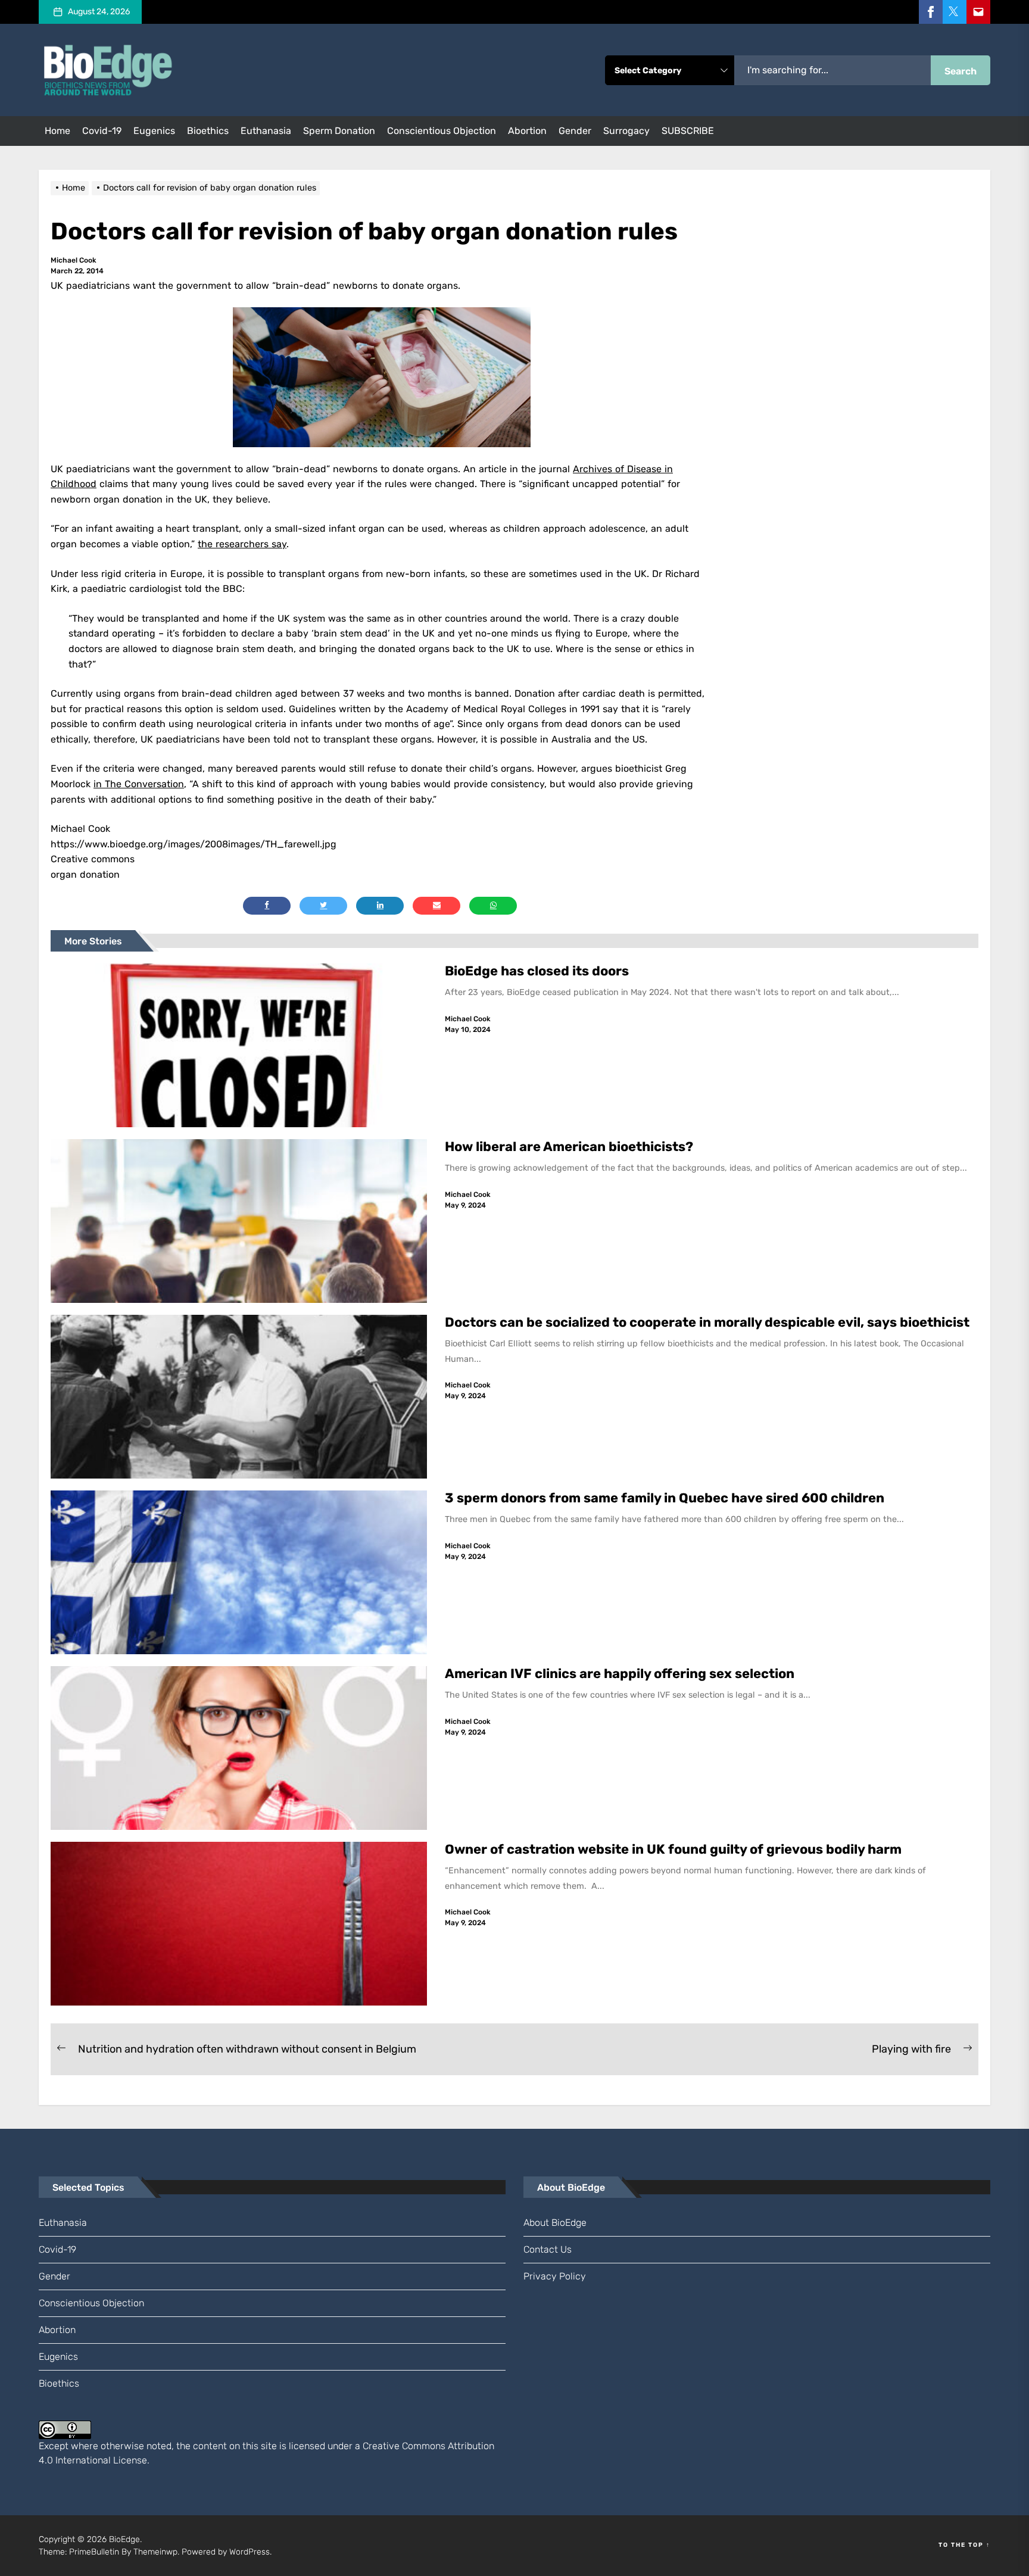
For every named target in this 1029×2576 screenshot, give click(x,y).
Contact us (548, 2249)
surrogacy (626, 131)
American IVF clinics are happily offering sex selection (620, 1674)
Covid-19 (102, 131)
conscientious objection (442, 131)
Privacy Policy (555, 2276)
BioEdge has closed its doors (537, 971)
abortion (527, 131)
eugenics (154, 131)
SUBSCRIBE (688, 131)
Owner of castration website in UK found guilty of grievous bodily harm (675, 1849)
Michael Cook (74, 260)
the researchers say (242, 544)
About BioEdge (555, 2223)
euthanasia (266, 131)
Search (961, 71)
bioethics (208, 131)
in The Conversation (139, 784)
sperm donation (339, 131)
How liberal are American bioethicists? (569, 1147)
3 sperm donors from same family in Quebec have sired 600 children (666, 1498)
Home (57, 131)
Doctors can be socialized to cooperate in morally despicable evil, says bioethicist (709, 1322)
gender (575, 131)
